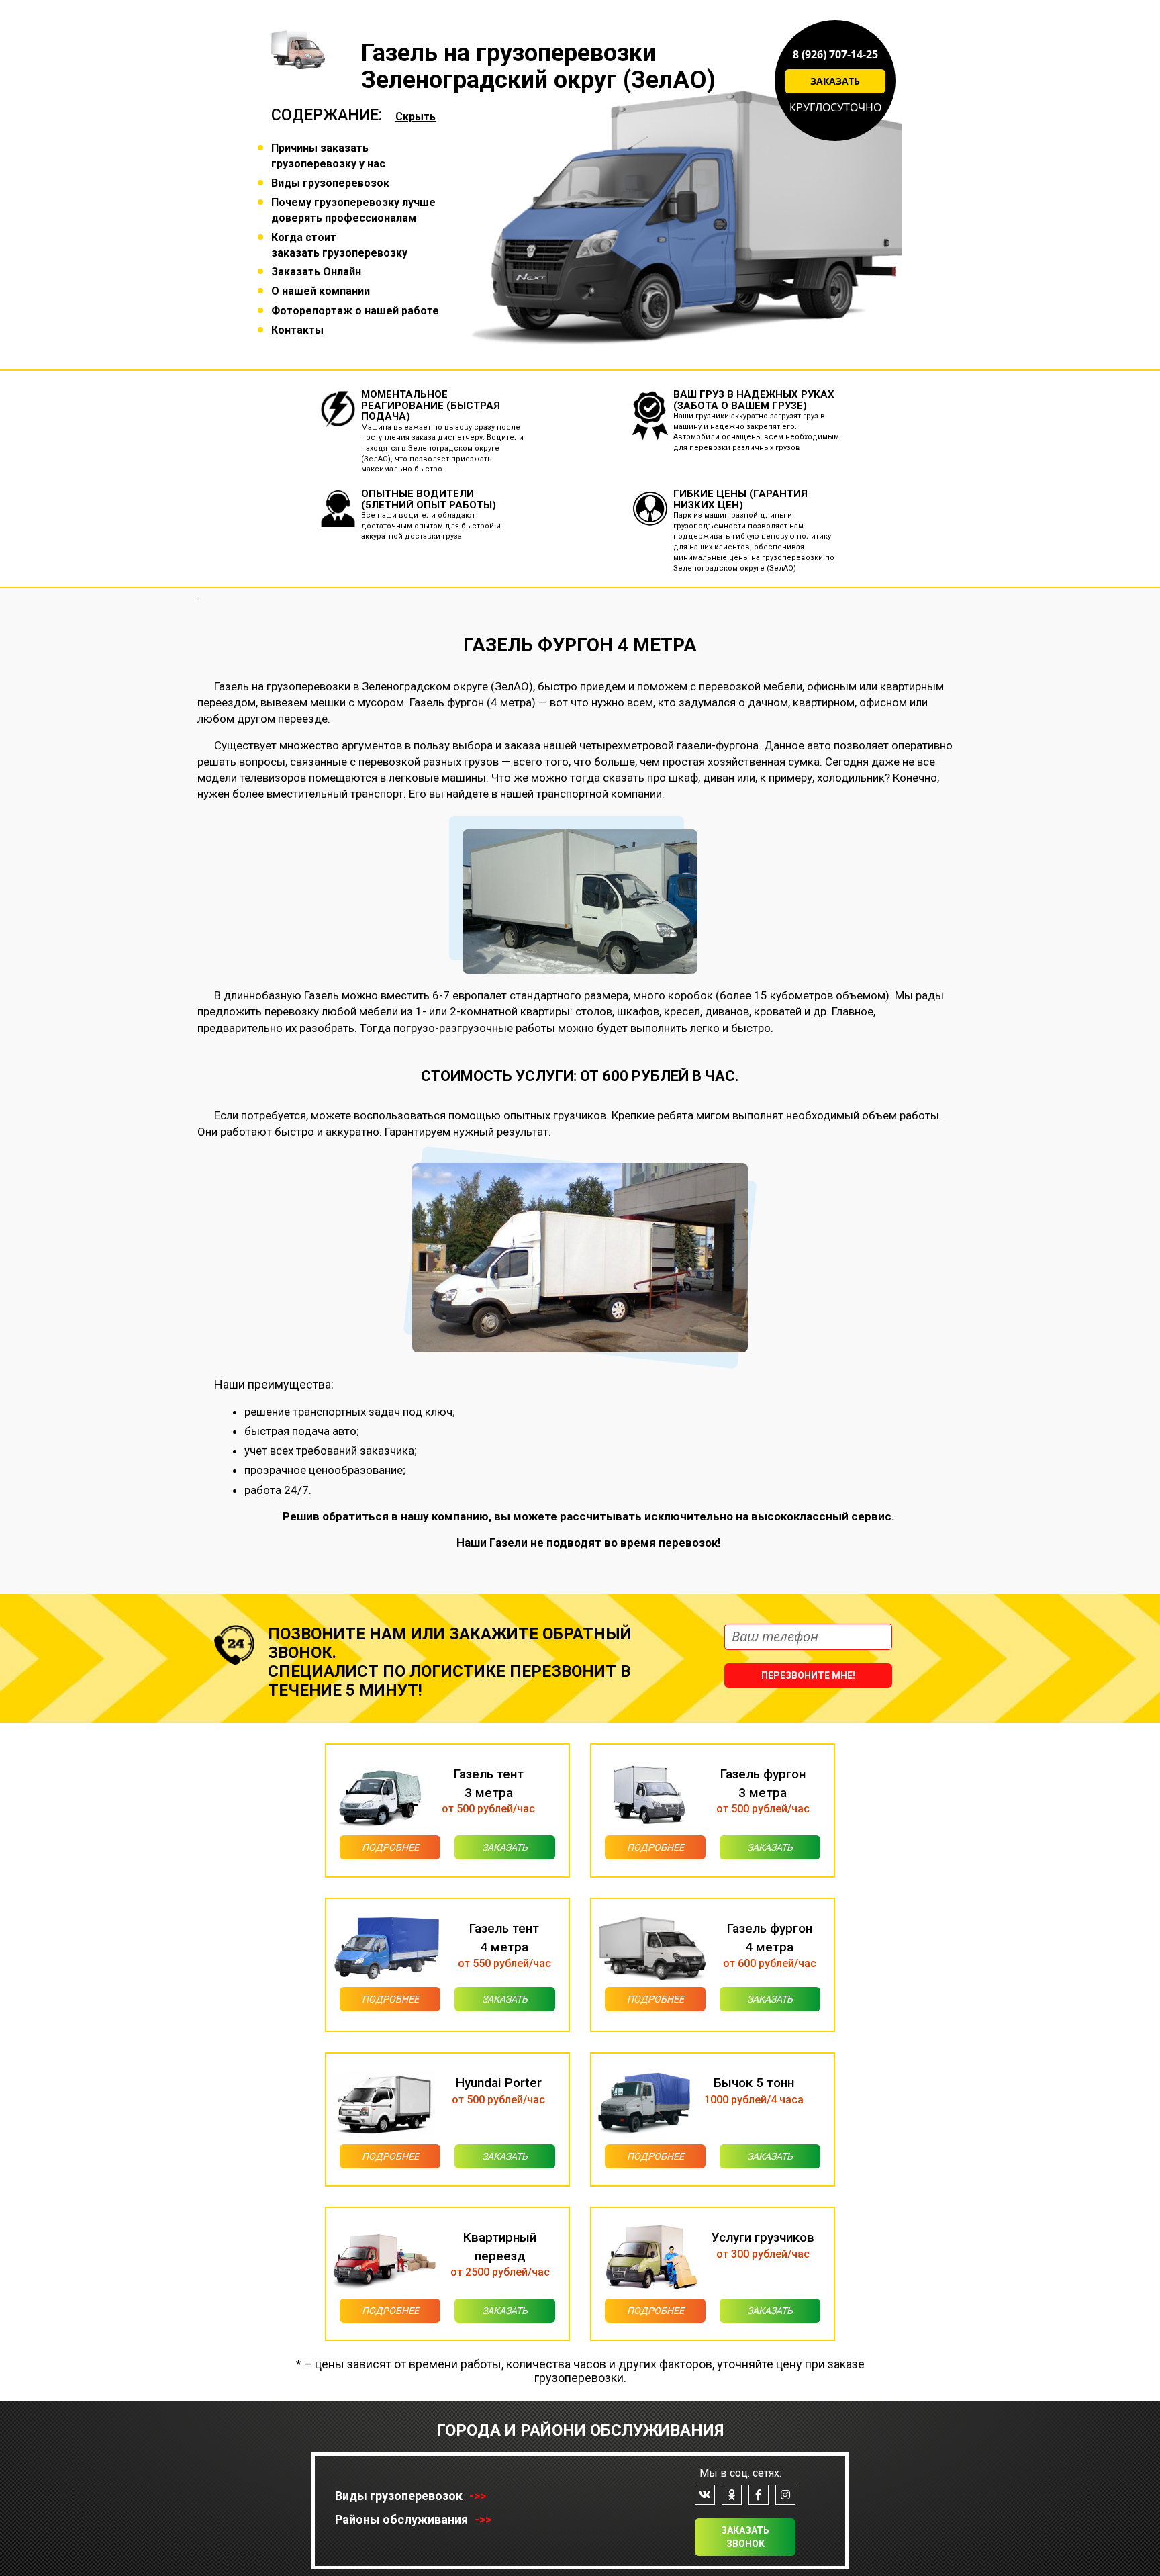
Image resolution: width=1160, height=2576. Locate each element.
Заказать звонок (745, 2537)
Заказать (835, 81)
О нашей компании (321, 291)
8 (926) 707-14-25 (835, 54)
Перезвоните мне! (808, 1675)
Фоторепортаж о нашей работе (355, 311)
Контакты (297, 330)
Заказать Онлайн (316, 272)
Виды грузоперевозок (330, 183)
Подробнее (390, 1847)
